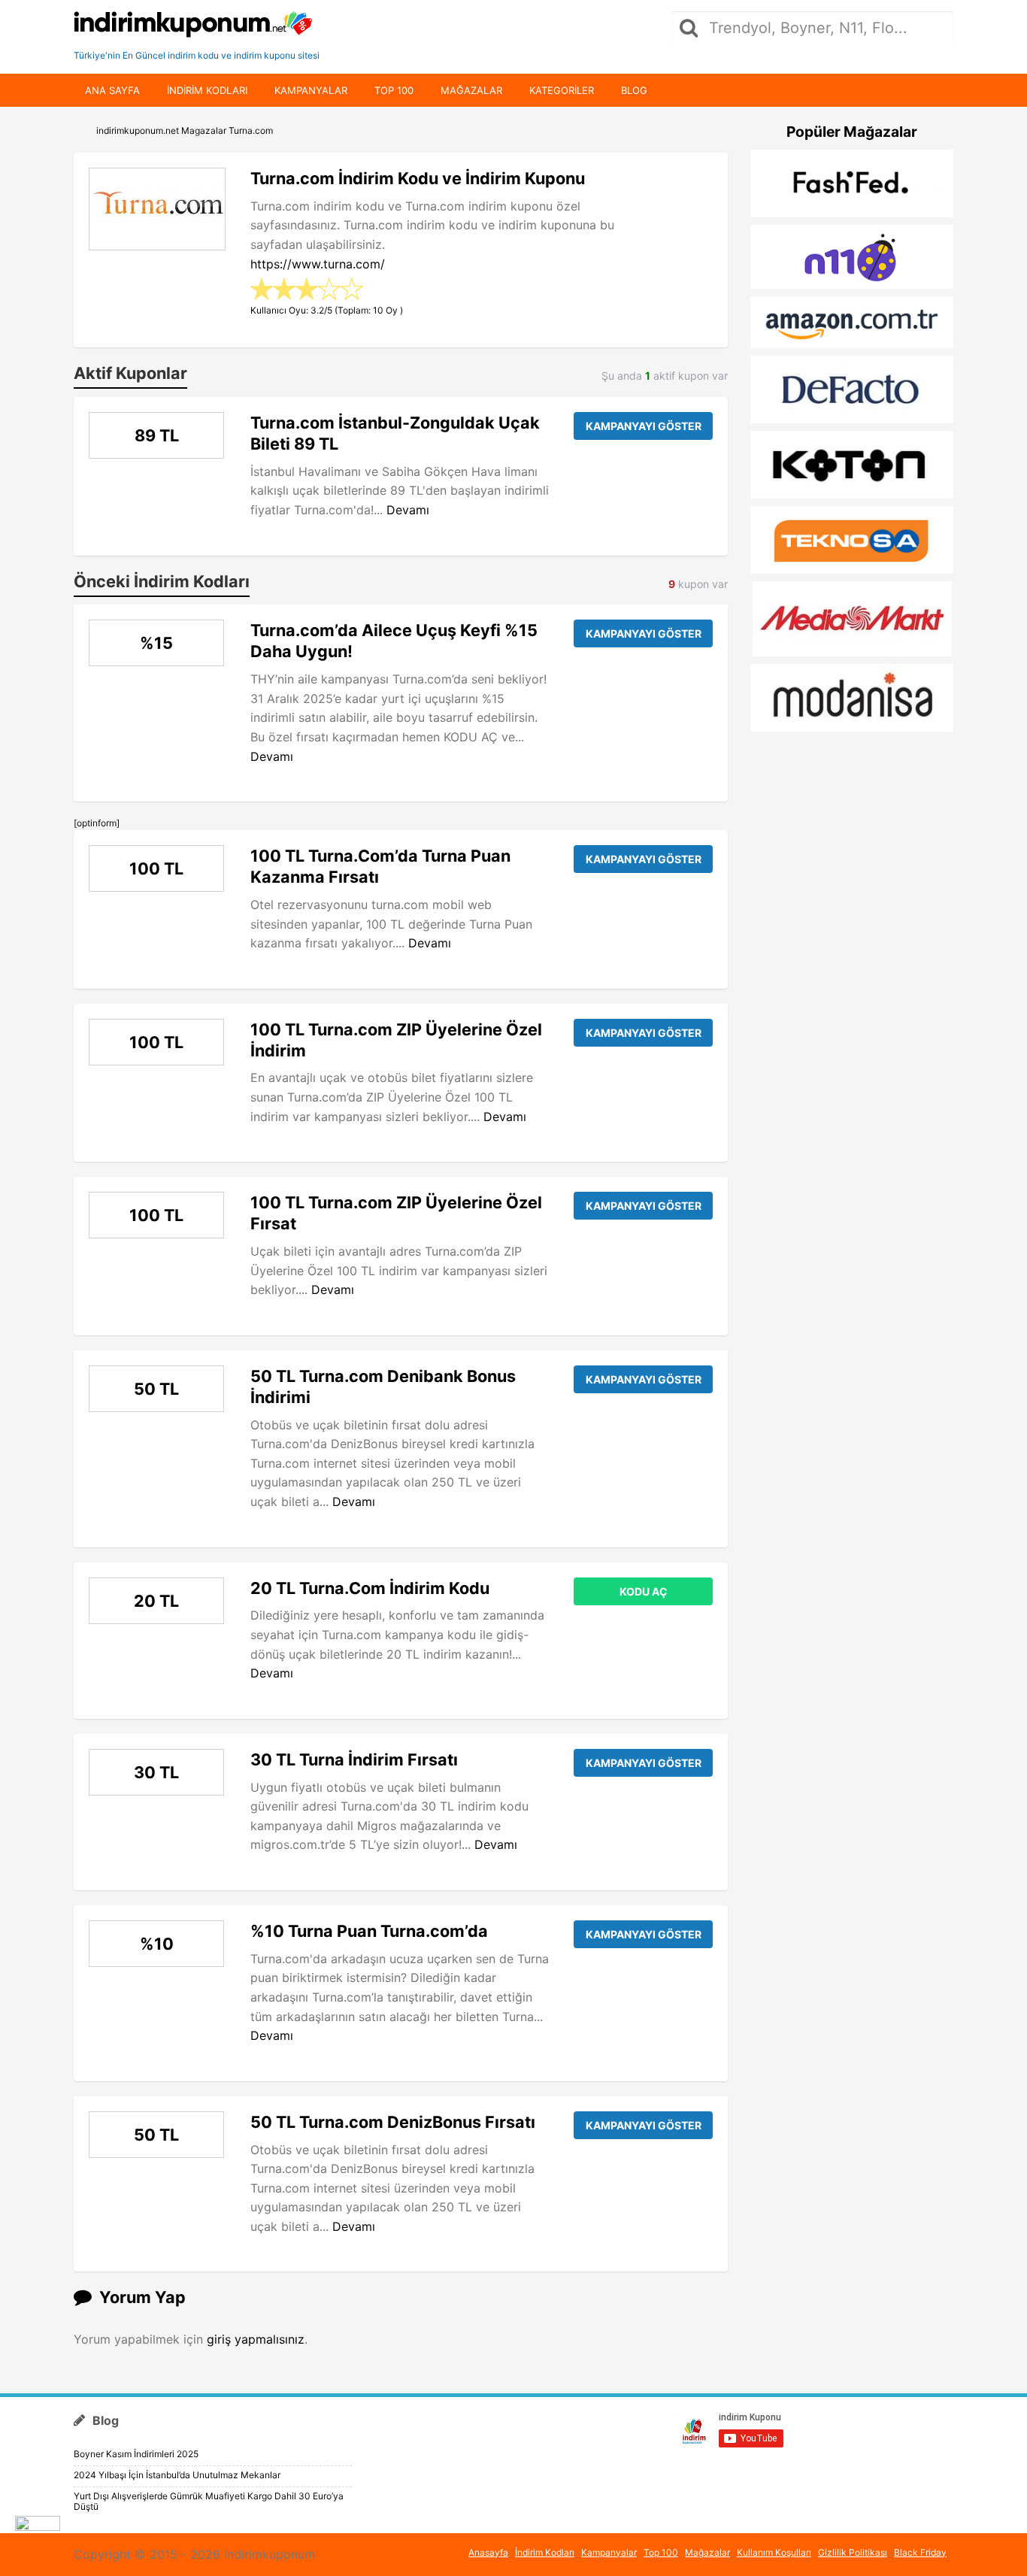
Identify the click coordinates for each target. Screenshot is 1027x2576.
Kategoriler (562, 90)
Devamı (408, 510)
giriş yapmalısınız (256, 2339)
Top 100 (394, 90)
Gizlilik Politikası (853, 2552)
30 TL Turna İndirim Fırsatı (354, 1759)
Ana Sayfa (112, 90)
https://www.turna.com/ (318, 264)
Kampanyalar (311, 90)
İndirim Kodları (545, 2552)
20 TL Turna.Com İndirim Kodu (370, 1588)
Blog (634, 90)
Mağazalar (471, 90)
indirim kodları (207, 90)
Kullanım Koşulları (774, 2552)
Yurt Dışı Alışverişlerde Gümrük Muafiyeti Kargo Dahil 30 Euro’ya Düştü (209, 2501)
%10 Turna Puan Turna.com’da (369, 1931)
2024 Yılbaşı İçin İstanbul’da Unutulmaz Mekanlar (177, 2475)
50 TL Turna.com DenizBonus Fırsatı (393, 2122)
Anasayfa (488, 2552)
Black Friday (920, 2552)
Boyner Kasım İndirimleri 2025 (136, 2454)
